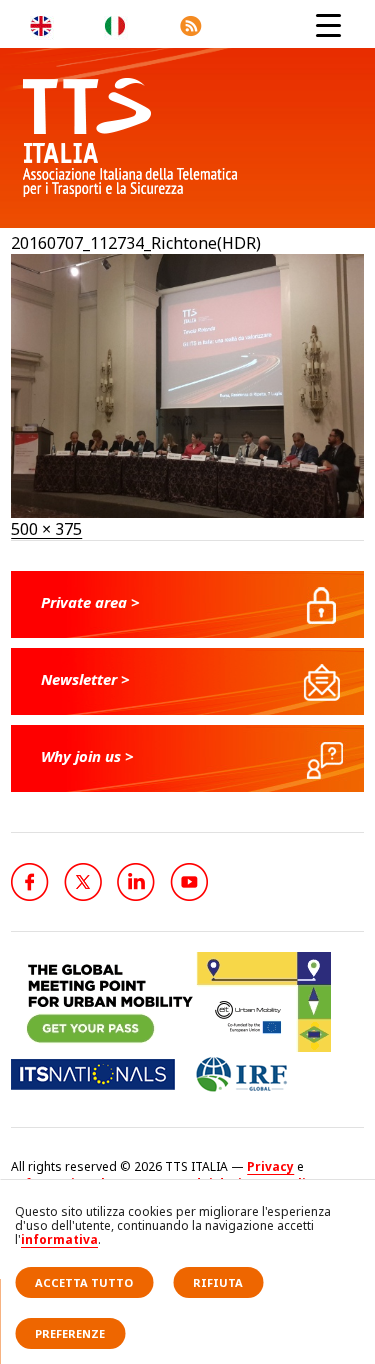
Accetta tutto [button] (84, 1282)
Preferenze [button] (70, 1333)
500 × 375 (46, 529)
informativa (59, 1239)
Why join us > (87, 756)
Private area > (90, 602)
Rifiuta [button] (218, 1282)
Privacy (270, 1166)
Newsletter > (85, 679)
